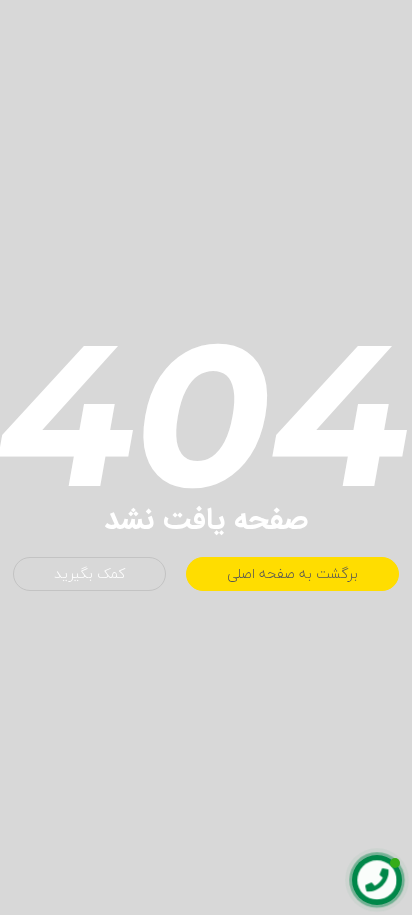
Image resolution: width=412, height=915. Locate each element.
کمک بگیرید (89, 573)
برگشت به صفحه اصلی (292, 573)
